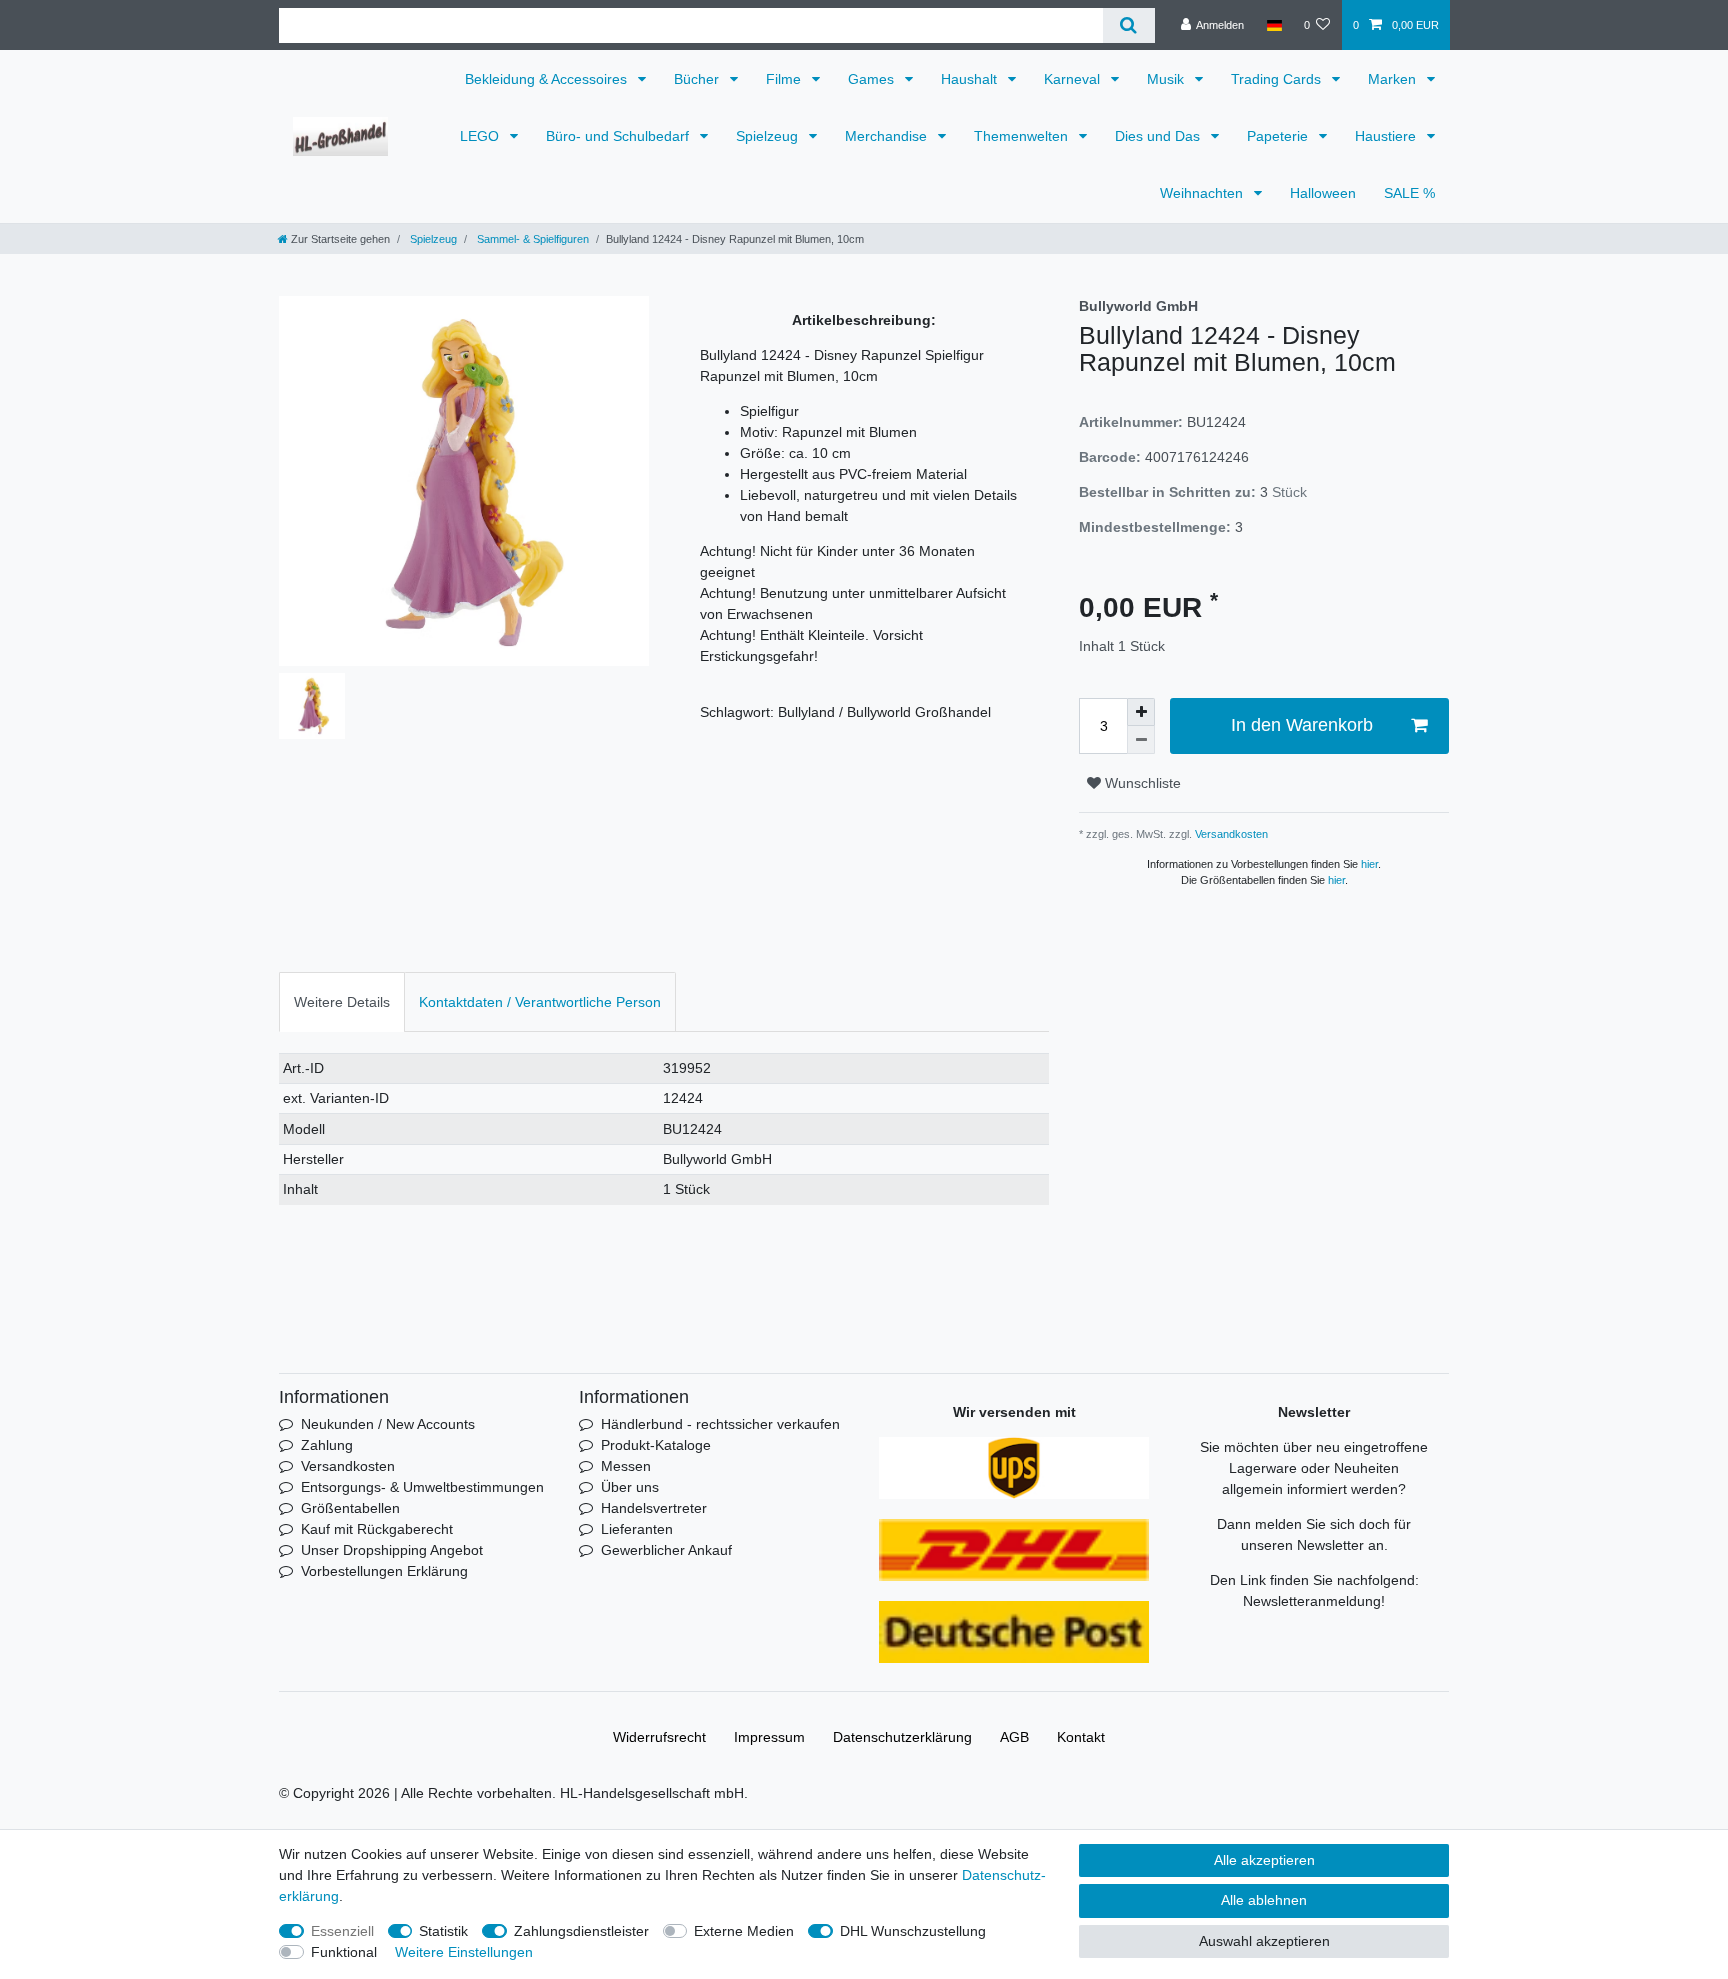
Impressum (769, 1737)
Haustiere (1387, 136)
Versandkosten (1230, 834)
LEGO (481, 136)
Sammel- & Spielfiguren (531, 239)
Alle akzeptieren (1264, 1860)
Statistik (443, 1931)
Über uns (630, 1487)
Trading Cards (1278, 79)
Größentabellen (350, 1508)
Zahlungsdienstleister (581, 1931)
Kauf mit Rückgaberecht (377, 1529)
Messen (626, 1466)
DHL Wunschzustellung (913, 1931)
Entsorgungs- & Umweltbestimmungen (422, 1487)
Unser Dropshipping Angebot (392, 1550)
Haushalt (971, 79)
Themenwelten (1023, 136)
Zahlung (327, 1445)
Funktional (344, 1952)
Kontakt (1081, 1737)
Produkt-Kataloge (656, 1445)
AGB (1014, 1737)
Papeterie (1279, 136)
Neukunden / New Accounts (388, 1424)
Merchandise (888, 136)
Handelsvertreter (654, 1508)
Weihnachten (1203, 193)
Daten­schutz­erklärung (902, 1737)
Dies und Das (1159, 136)
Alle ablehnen (1264, 1900)
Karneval (1074, 79)
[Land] (1273, 25)
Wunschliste (1141, 783)
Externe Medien (744, 1931)
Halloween (1323, 193)
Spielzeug (769, 136)
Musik (1167, 79)
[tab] (342, 1001)
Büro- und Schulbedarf (619, 136)
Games (873, 79)
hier (1369, 864)
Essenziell (342, 1931)
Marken (1394, 79)
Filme (785, 79)
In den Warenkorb (1302, 725)
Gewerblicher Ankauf (666, 1550)
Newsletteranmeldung (1312, 1601)
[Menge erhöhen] (1141, 712)
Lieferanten (637, 1529)
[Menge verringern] (1141, 740)
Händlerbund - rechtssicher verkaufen (720, 1424)
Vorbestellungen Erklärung (384, 1571)
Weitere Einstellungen (464, 1952)
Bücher (698, 79)
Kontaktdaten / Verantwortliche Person (540, 1002)
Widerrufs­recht (659, 1737)
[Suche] (1128, 25)
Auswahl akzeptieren (1264, 1941)
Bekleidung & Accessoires (548, 79)
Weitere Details (342, 1002)
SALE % (1409, 193)
